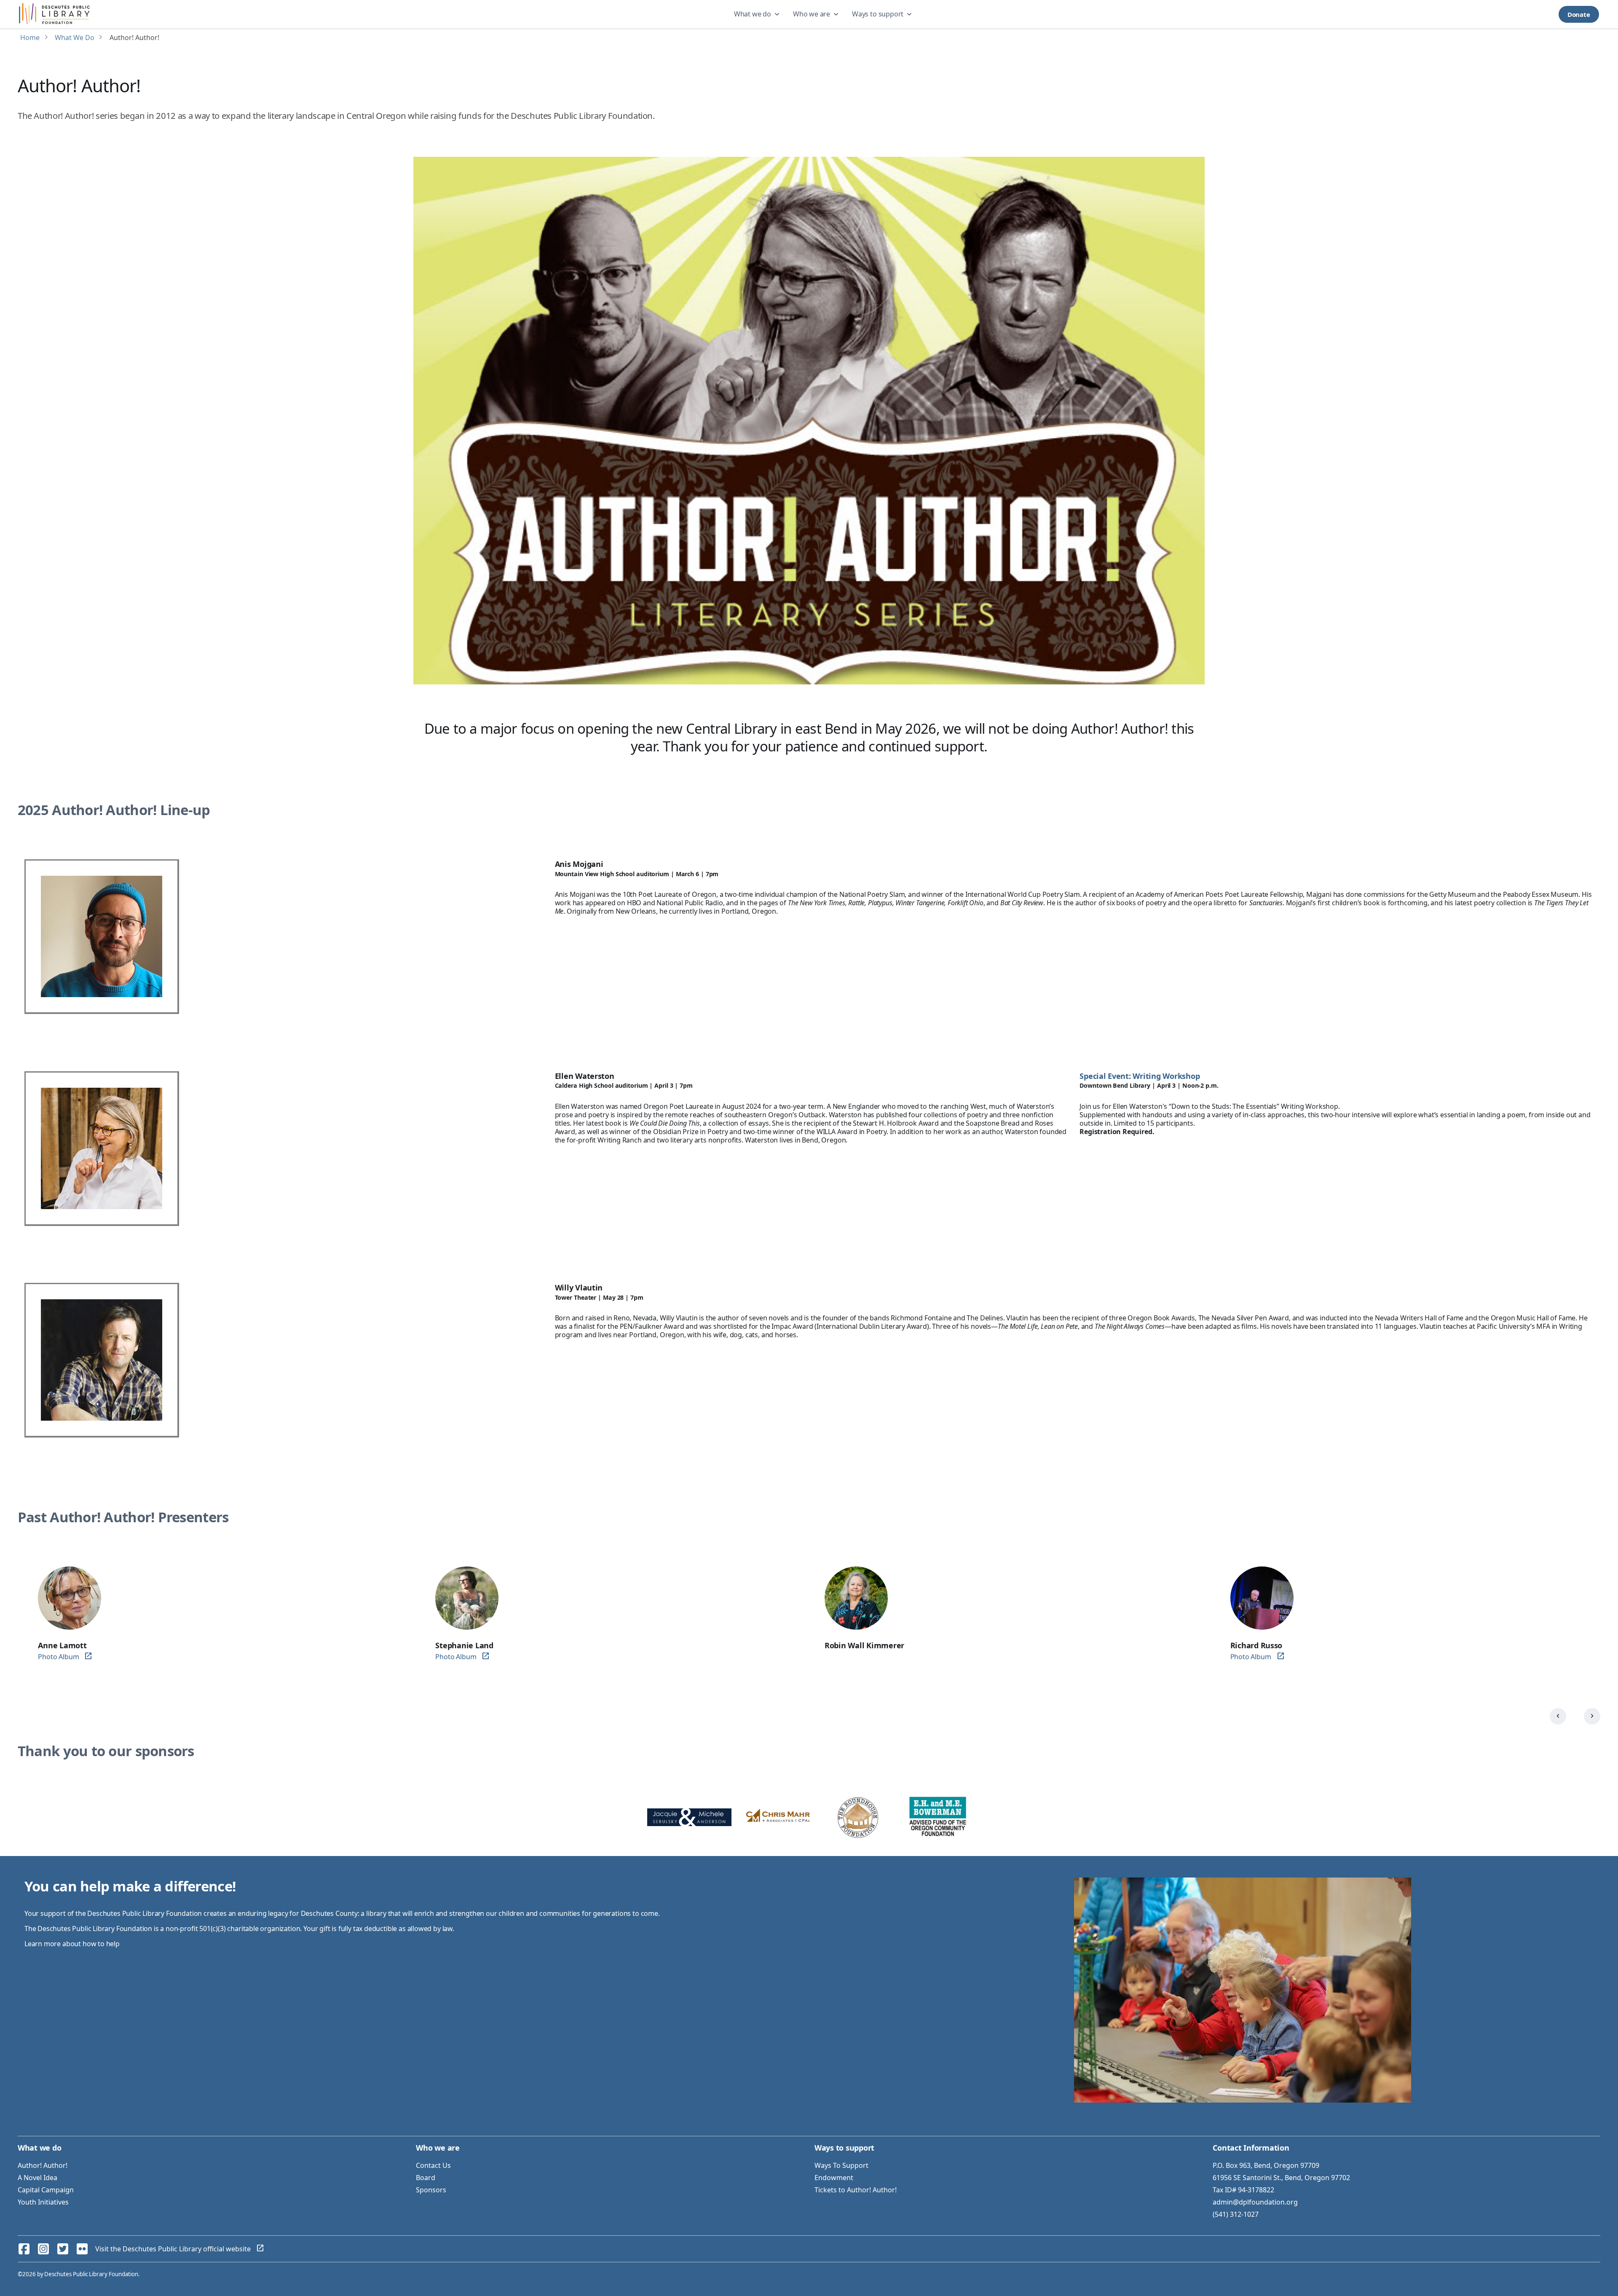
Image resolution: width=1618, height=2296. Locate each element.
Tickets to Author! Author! (856, 2190)
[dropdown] (758, 14)
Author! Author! (43, 2165)
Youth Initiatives (43, 2202)
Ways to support (878, 14)
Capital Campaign (46, 2190)
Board (426, 2178)
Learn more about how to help (72, 1944)
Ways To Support (841, 2165)
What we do (753, 14)
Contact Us (433, 2165)
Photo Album (58, 1657)
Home (30, 38)
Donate (1579, 14)
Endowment (834, 2178)
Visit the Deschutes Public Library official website (173, 2249)
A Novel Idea (38, 2178)
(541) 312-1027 (1236, 2214)
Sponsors (431, 2190)
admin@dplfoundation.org (1255, 2202)
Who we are (812, 14)
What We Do (75, 38)
